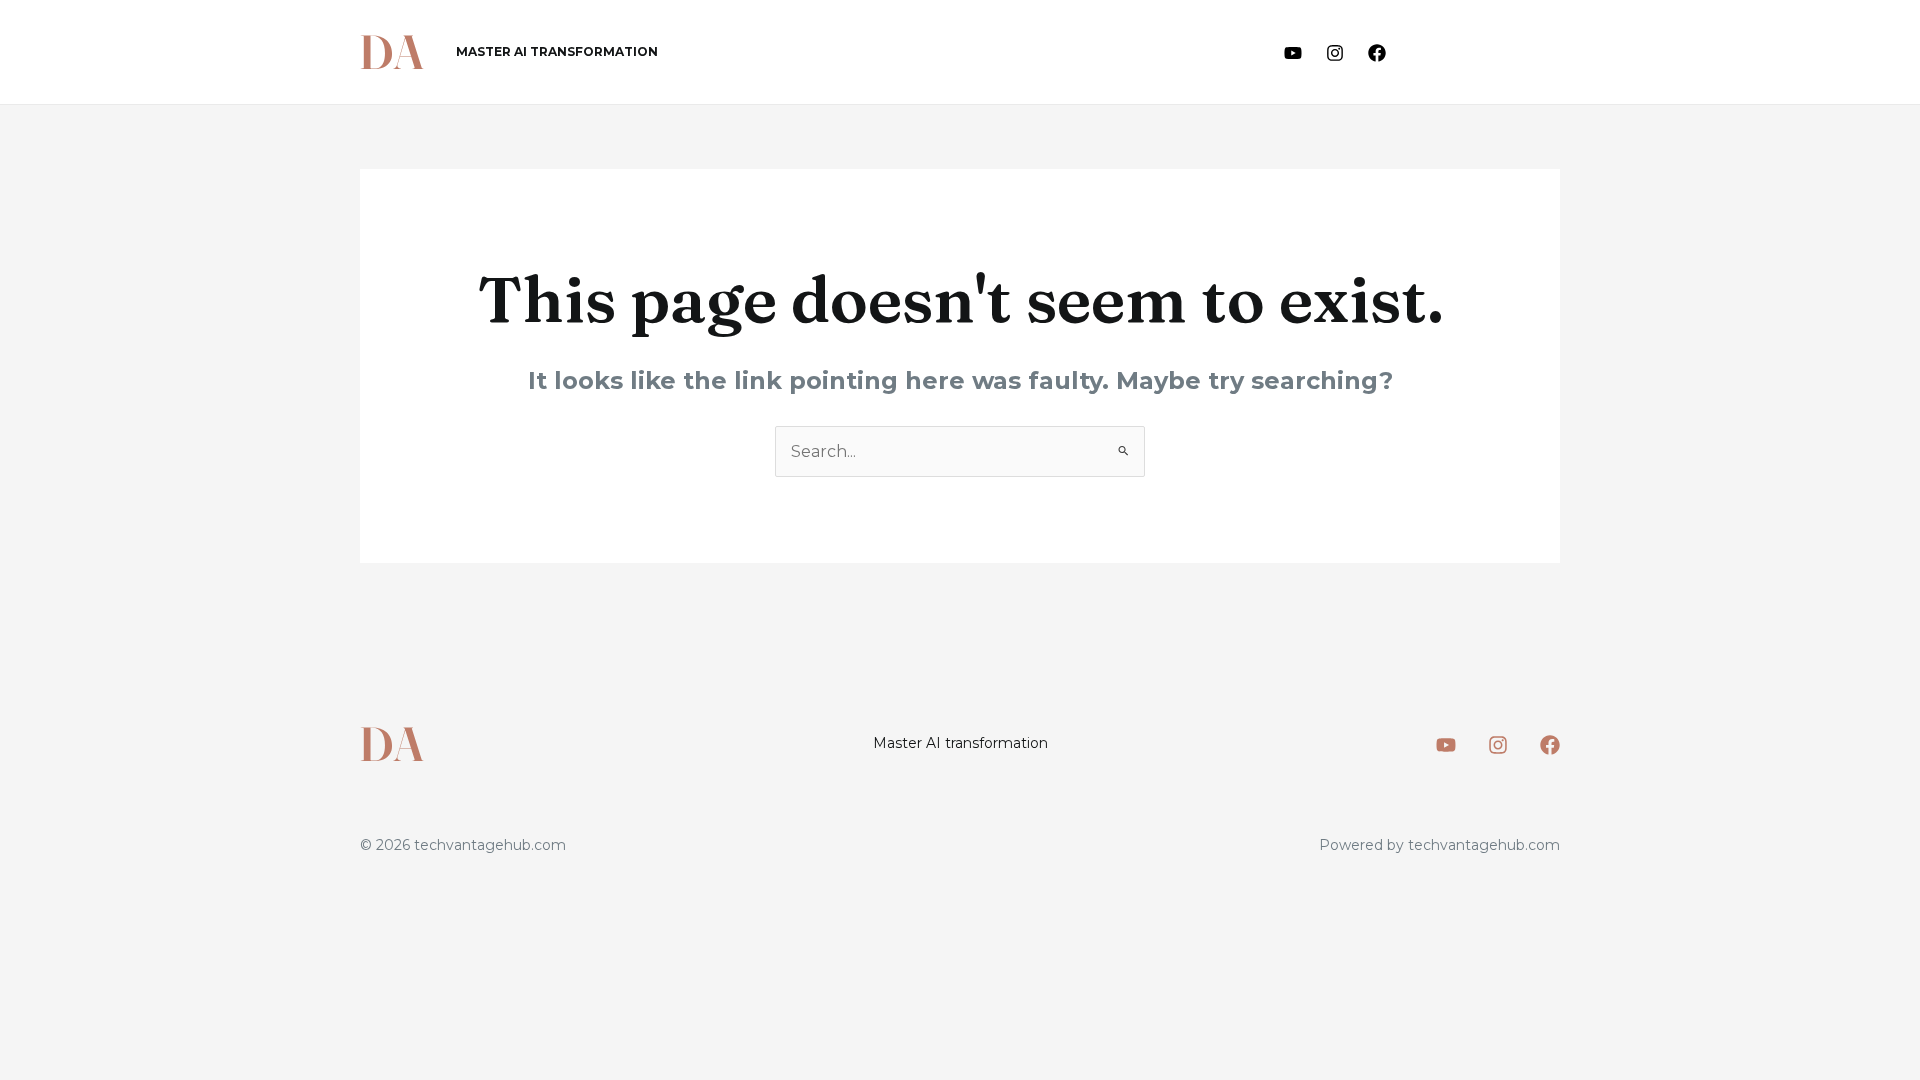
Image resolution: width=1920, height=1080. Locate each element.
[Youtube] (1293, 53)
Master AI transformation (557, 51)
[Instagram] (1335, 53)
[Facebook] (1377, 53)
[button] (1491, 52)
